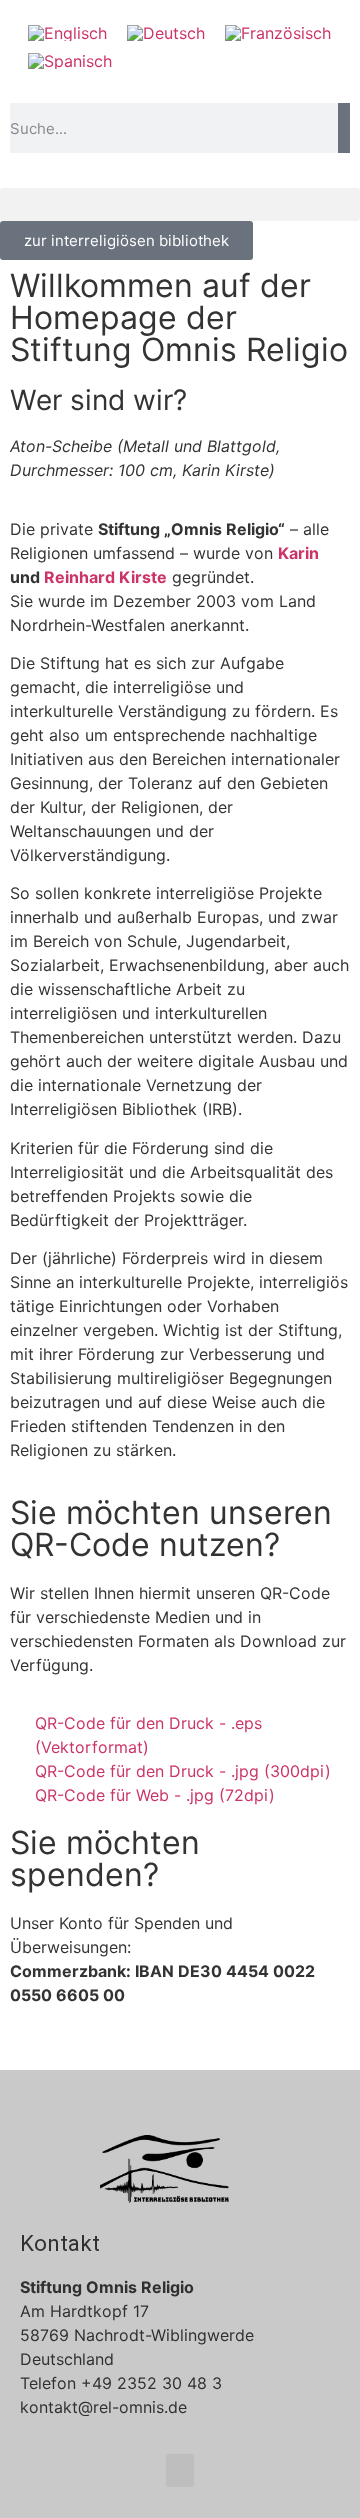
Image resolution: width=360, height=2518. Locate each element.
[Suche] (344, 128)
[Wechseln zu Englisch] (67, 32)
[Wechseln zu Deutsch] (166, 32)
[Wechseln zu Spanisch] (70, 61)
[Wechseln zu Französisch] (278, 32)
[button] (180, 204)
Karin (298, 553)
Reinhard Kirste (105, 577)
